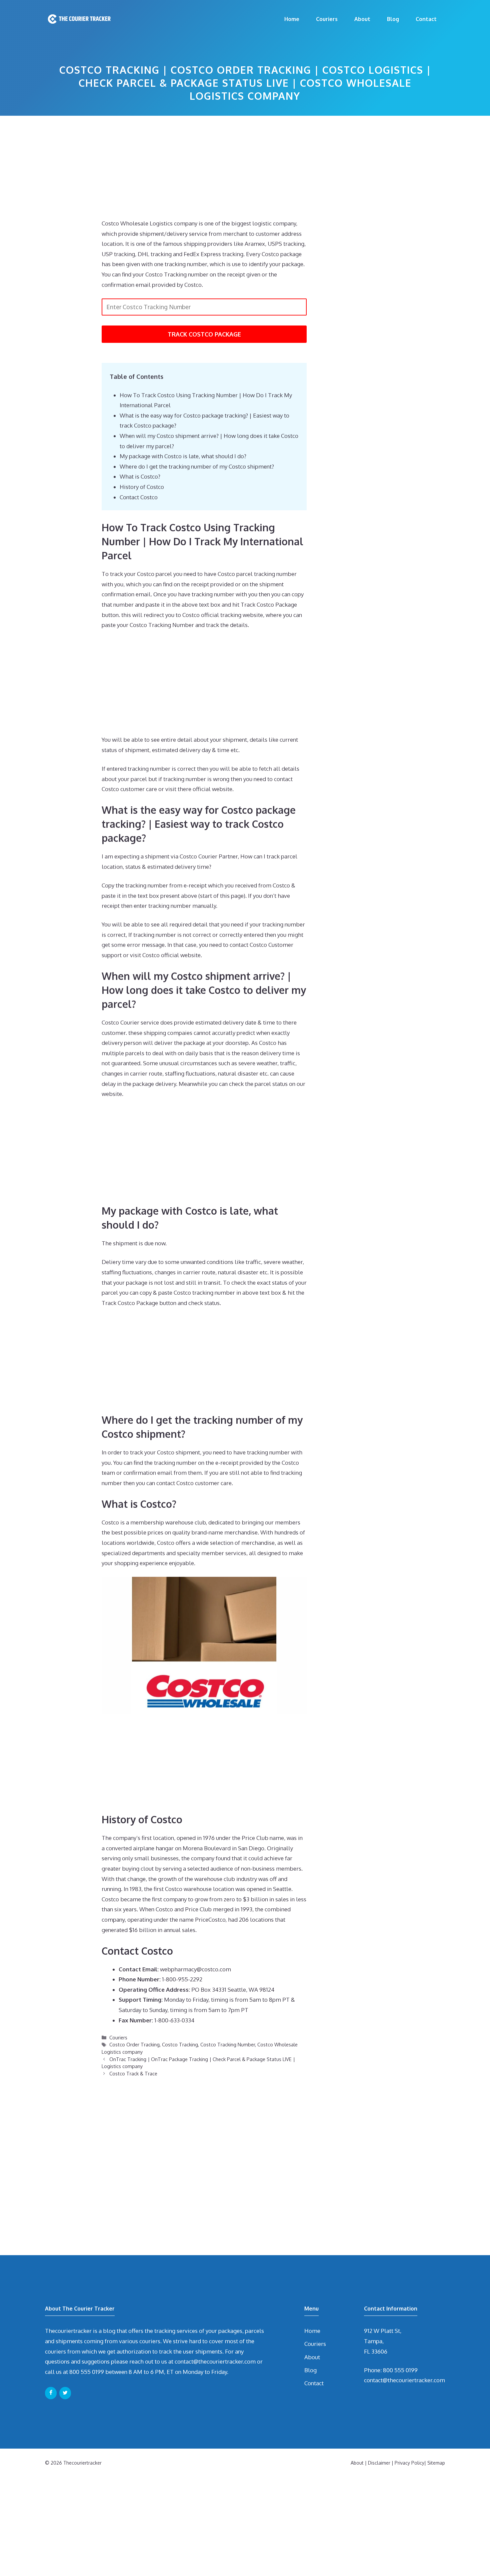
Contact (426, 19)
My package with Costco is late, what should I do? (183, 456)
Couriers (327, 19)
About (362, 19)
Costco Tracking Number (228, 2044)
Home (292, 19)
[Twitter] (65, 2393)
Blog (393, 19)
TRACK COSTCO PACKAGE (204, 334)
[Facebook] (51, 2393)
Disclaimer (379, 2463)
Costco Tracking (180, 2044)
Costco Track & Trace (133, 2073)
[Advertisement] (204, 169)
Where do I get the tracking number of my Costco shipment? (197, 466)
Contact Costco (139, 497)
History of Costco (142, 487)
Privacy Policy (409, 2463)
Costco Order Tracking (134, 2044)
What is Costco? (140, 476)
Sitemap (436, 2463)
